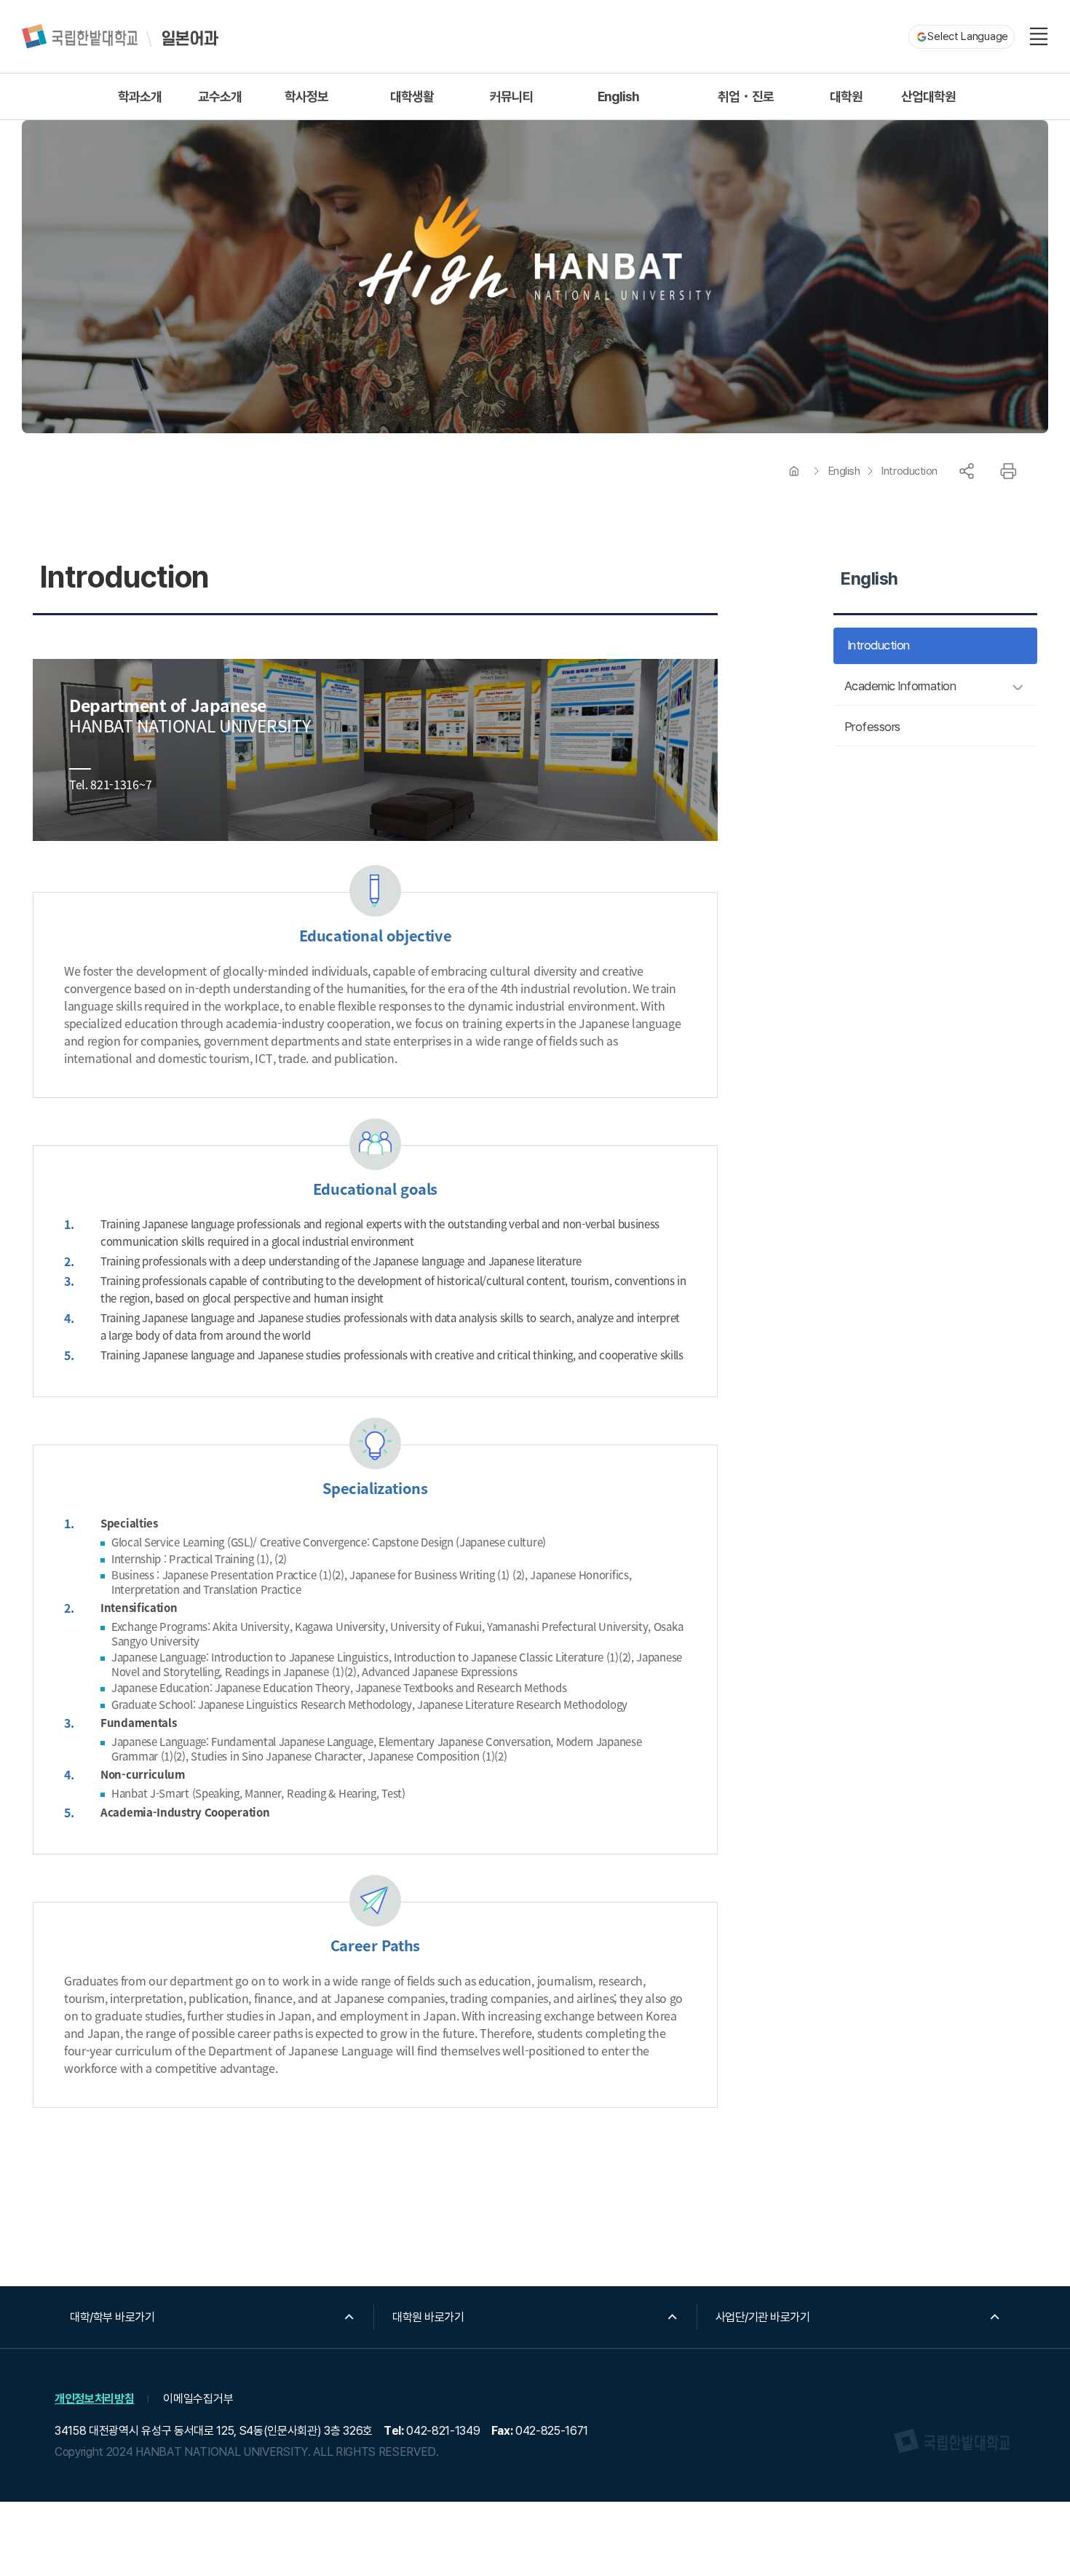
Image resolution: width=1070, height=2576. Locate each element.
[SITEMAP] (1039, 36)
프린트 (1008, 471)
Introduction (909, 471)
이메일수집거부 (198, 2399)
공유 (967, 471)
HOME (794, 471)
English (844, 471)
